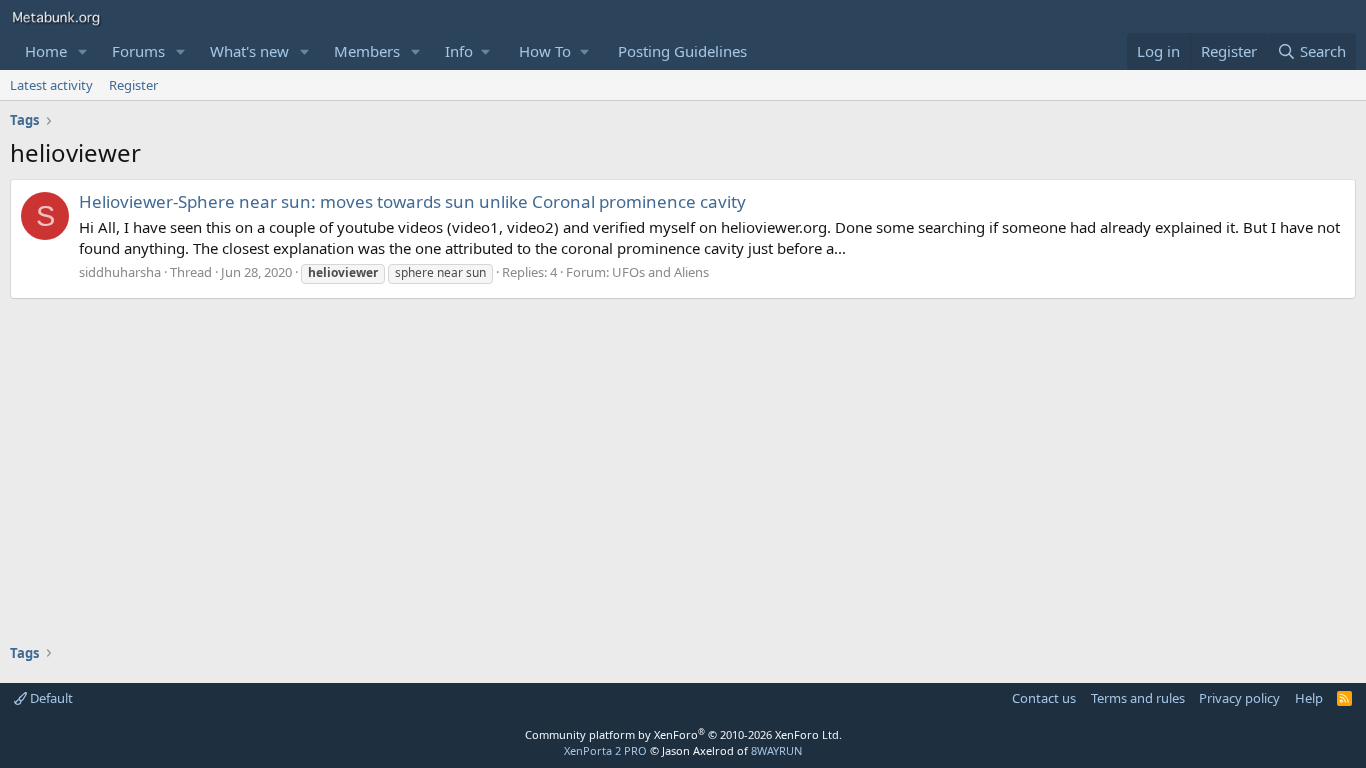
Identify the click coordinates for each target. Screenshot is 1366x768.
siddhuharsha (120, 272)
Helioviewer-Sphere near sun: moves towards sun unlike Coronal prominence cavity (412, 201)
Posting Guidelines (682, 51)
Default (50, 698)
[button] (83, 51)
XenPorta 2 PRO (605, 750)
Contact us (1044, 698)
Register (133, 85)
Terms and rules (1138, 698)
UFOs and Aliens (660, 272)
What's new (249, 51)
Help (1309, 698)
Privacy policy (1239, 698)
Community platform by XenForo (683, 734)
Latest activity (51, 85)
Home (46, 51)
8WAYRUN (776, 750)
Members (367, 51)
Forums (138, 51)
